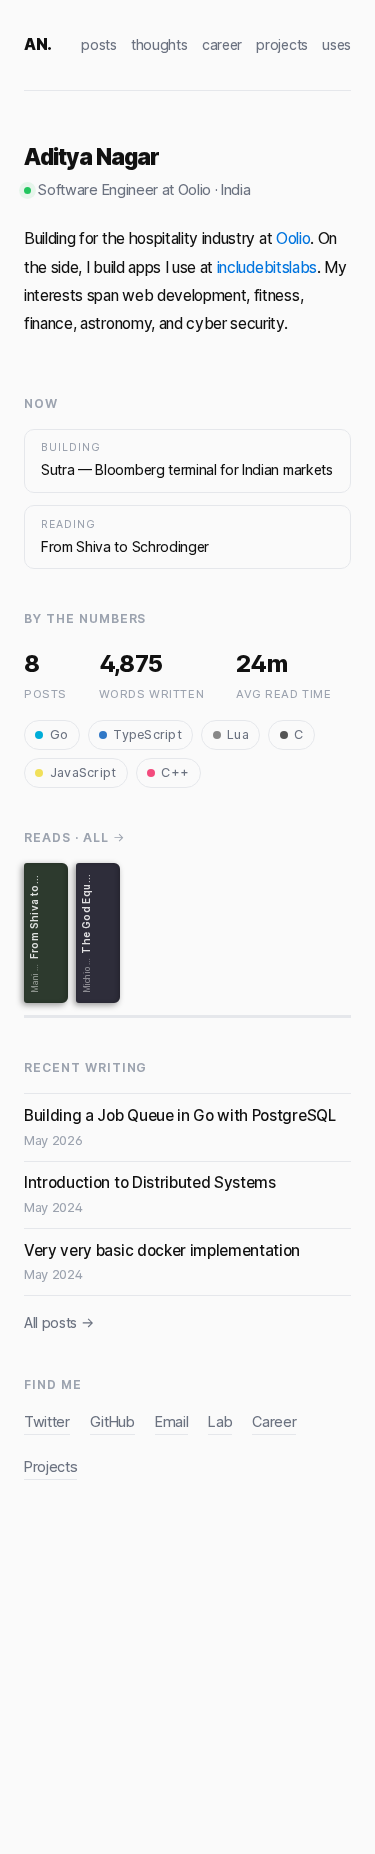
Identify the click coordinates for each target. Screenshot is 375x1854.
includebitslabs (267, 267)
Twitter (47, 1421)
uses (336, 44)
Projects (50, 1466)
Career (274, 1421)
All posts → (58, 1322)
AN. (38, 44)
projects (281, 44)
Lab (220, 1421)
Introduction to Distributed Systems (150, 1182)
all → (104, 837)
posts (98, 44)
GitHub (112, 1421)
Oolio (293, 238)
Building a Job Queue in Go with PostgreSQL (180, 1115)
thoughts (159, 44)
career (222, 44)
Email (171, 1421)
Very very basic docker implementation (162, 1250)
